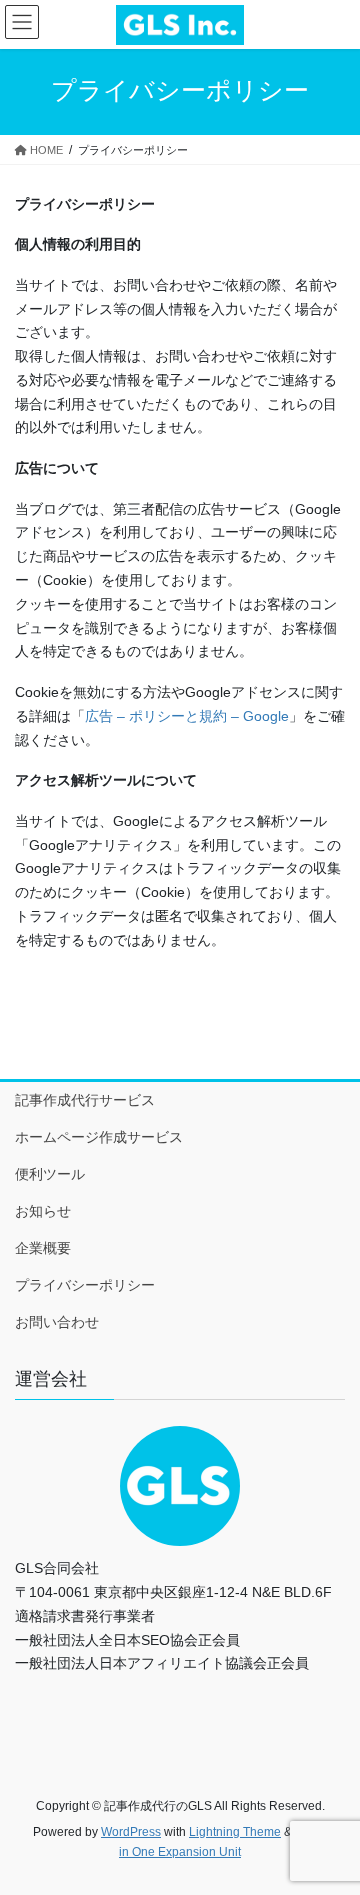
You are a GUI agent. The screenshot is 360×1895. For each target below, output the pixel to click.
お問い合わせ (57, 1322)
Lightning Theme (235, 1832)
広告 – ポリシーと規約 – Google (187, 716)
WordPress (131, 1832)
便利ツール (50, 1174)
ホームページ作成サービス (99, 1137)
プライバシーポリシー (85, 1285)
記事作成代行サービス (85, 1100)
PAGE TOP (331, 1820)
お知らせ (43, 1211)
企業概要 (43, 1248)
